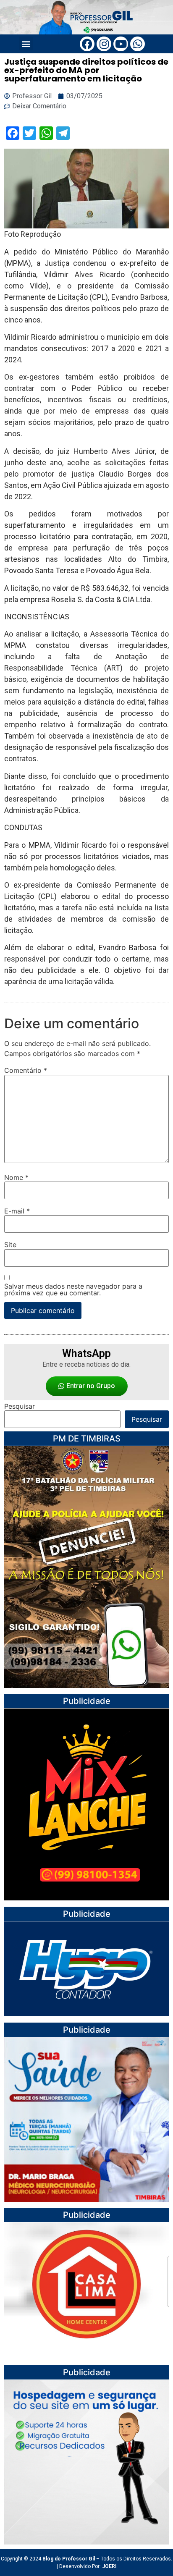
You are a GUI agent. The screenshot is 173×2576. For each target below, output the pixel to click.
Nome (16, 1177)
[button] (26, 43)
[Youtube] (121, 44)
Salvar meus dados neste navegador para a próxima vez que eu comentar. (73, 1289)
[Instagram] (104, 44)
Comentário (26, 1070)
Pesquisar (20, 1406)
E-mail (17, 1211)
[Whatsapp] (138, 44)
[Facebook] (87, 44)
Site (10, 1245)
